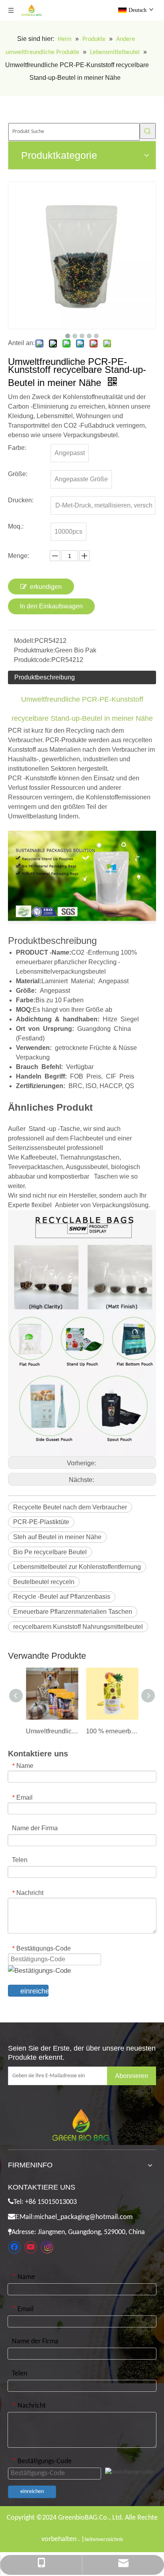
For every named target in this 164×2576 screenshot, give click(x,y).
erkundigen (46, 587)
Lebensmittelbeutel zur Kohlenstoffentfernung (77, 1567)
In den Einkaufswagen (51, 606)
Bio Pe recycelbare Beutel (50, 1552)
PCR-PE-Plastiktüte (41, 1522)
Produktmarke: (34, 650)
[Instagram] (47, 2247)
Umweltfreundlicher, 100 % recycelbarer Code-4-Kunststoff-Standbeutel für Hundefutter (52, 1731)
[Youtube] (31, 2247)
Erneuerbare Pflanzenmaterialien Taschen (73, 1612)
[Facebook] (14, 2247)
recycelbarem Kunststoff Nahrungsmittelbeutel (78, 1627)
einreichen (34, 1991)
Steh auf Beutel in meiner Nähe (57, 1537)
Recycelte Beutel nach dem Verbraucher (70, 1507)
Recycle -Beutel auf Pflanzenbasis (62, 1597)
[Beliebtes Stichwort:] (148, 131)
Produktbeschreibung (45, 677)
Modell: (24, 641)
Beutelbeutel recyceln (44, 1582)
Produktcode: (33, 660)
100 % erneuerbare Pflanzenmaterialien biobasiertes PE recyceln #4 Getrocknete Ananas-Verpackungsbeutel (112, 1731)
